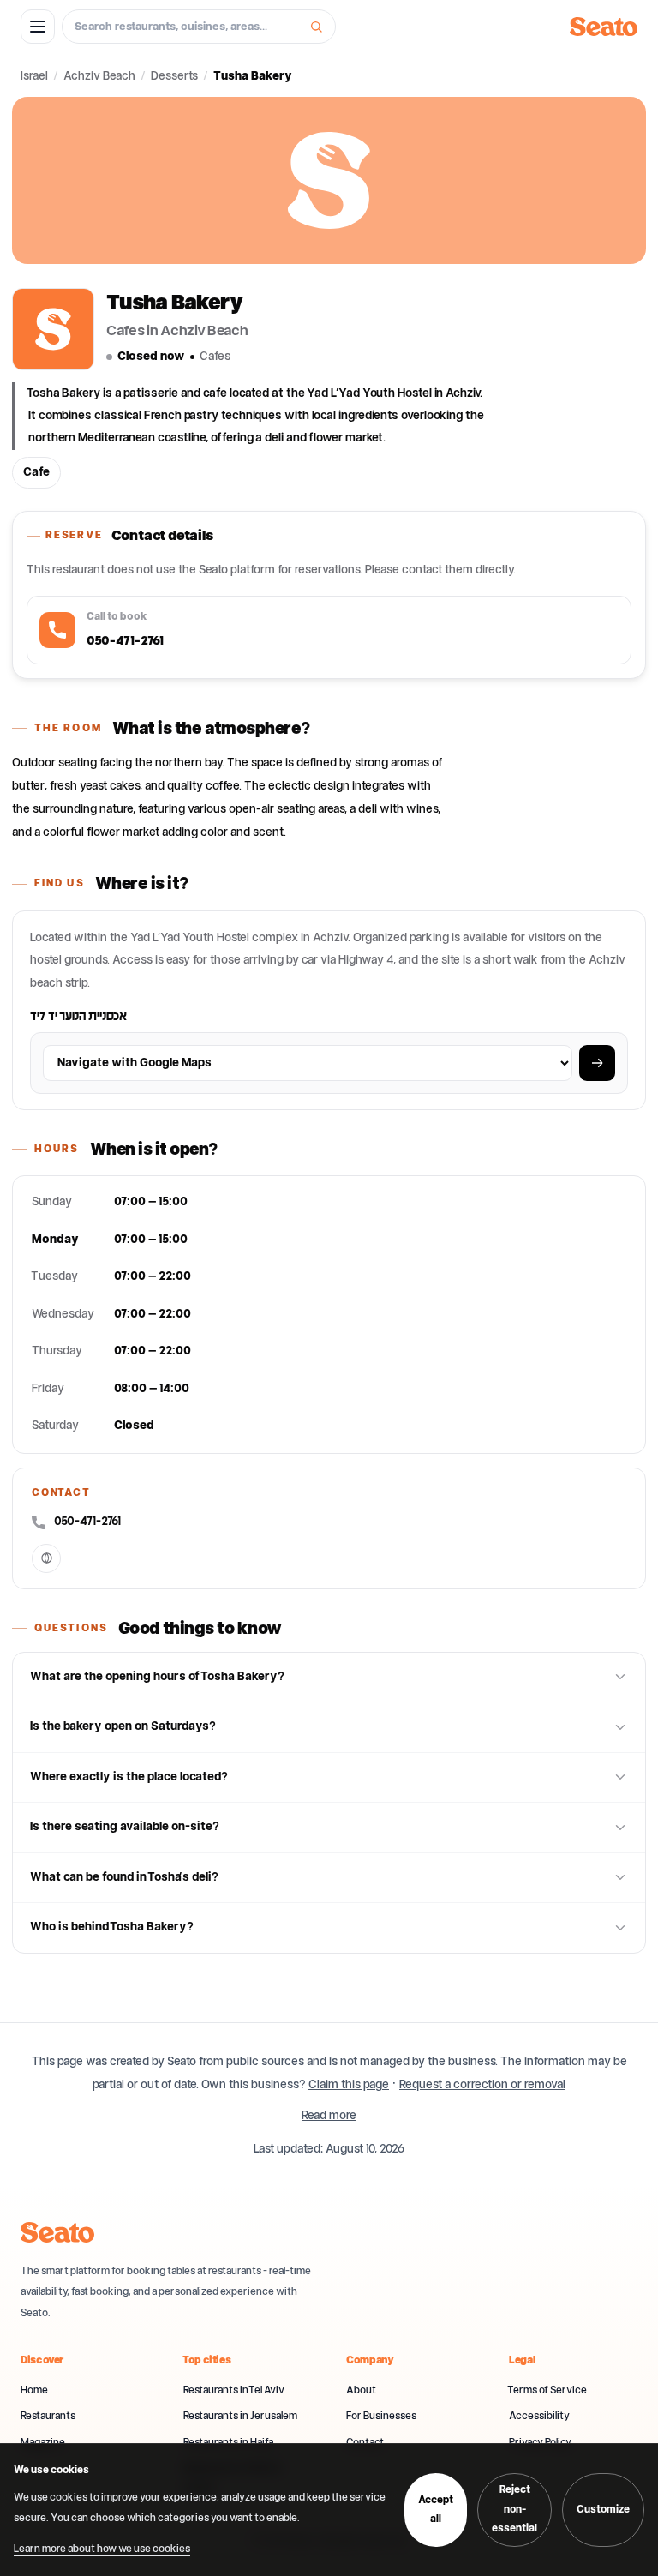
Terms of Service (548, 2390)
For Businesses (381, 2416)
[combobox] (188, 27)
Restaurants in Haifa (228, 2443)
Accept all (436, 2510)
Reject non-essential (514, 2509)
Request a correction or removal (482, 2085)
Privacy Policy (540, 2443)
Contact (365, 2443)
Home (34, 2390)
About (361, 2390)
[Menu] (38, 27)
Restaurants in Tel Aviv (234, 2390)
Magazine (43, 2443)
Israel (34, 76)
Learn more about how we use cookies (102, 2549)
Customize (603, 2510)
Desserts (174, 76)
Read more (329, 2116)
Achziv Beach (99, 76)
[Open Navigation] (597, 1063)
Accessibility (539, 2416)
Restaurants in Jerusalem (240, 2416)
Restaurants (48, 2416)
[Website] (46, 1558)
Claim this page (349, 2085)
